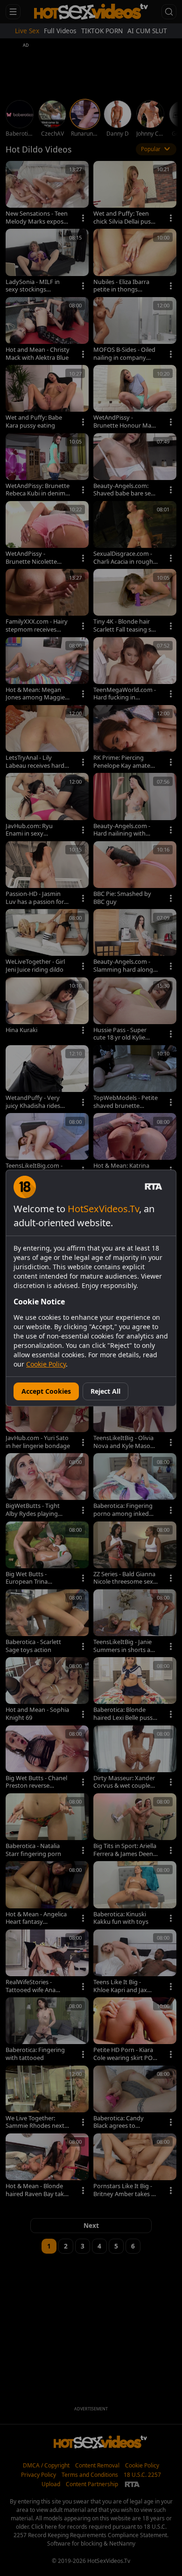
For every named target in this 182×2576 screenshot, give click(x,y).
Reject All (105, 1391)
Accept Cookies (46, 1391)
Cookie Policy (46, 1364)
